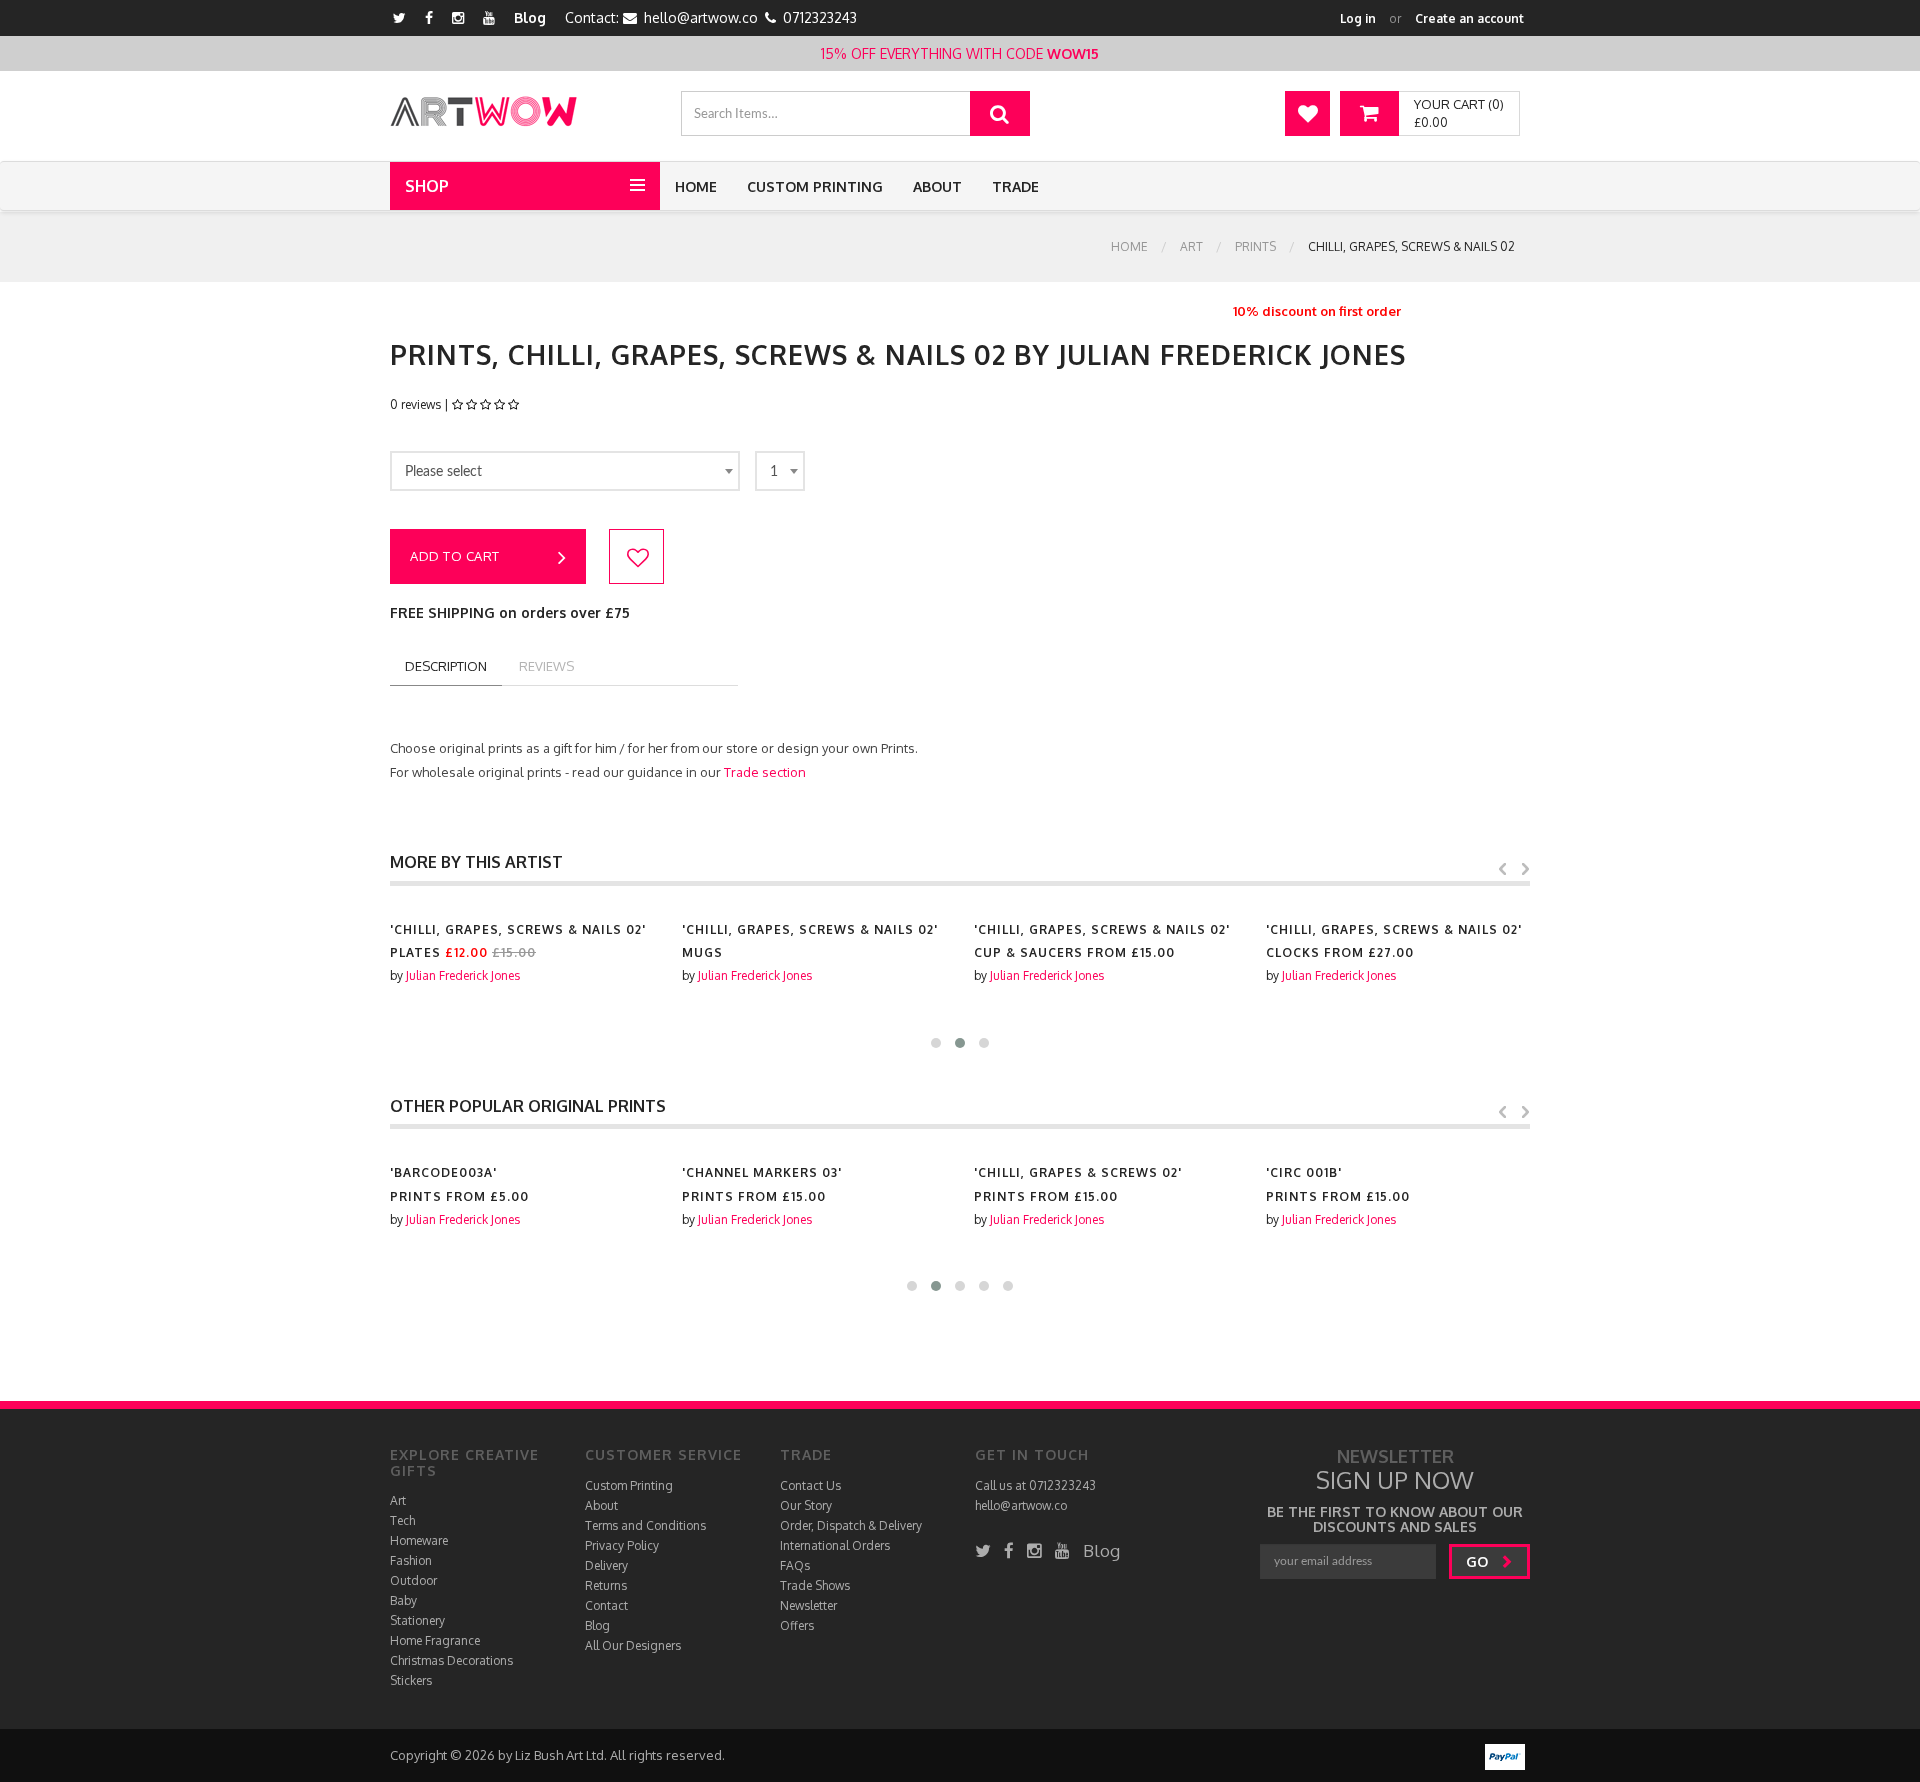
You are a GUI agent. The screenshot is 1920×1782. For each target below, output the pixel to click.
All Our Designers (633, 1645)
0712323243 (820, 17)
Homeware (419, 1540)
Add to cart (455, 556)
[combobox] (565, 471)
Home (696, 186)
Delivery (606, 1565)
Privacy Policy (622, 1545)
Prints (1255, 246)
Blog (530, 17)
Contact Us (810, 1485)
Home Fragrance (435, 1640)
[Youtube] (489, 17)
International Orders (835, 1545)
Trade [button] (1015, 186)
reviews (546, 666)
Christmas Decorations (451, 1660)
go (1479, 1561)
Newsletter (808, 1605)
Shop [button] (427, 186)
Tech (402, 1520)
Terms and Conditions (645, 1525)
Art (1191, 246)
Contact (606, 1605)
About (937, 186)
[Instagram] (458, 17)
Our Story (806, 1505)
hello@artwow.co (701, 17)
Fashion (411, 1560)
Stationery (417, 1620)
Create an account (1469, 18)
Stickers (411, 1680)
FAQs (795, 1565)
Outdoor (413, 1580)
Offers (797, 1625)
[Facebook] (429, 17)
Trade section (765, 772)
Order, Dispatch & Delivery (851, 1525)
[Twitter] (399, 17)
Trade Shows (815, 1585)
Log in (1358, 18)
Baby (403, 1600)
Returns (606, 1585)
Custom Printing (815, 186)
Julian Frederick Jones (463, 975)
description (446, 666)
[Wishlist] (1307, 113)
